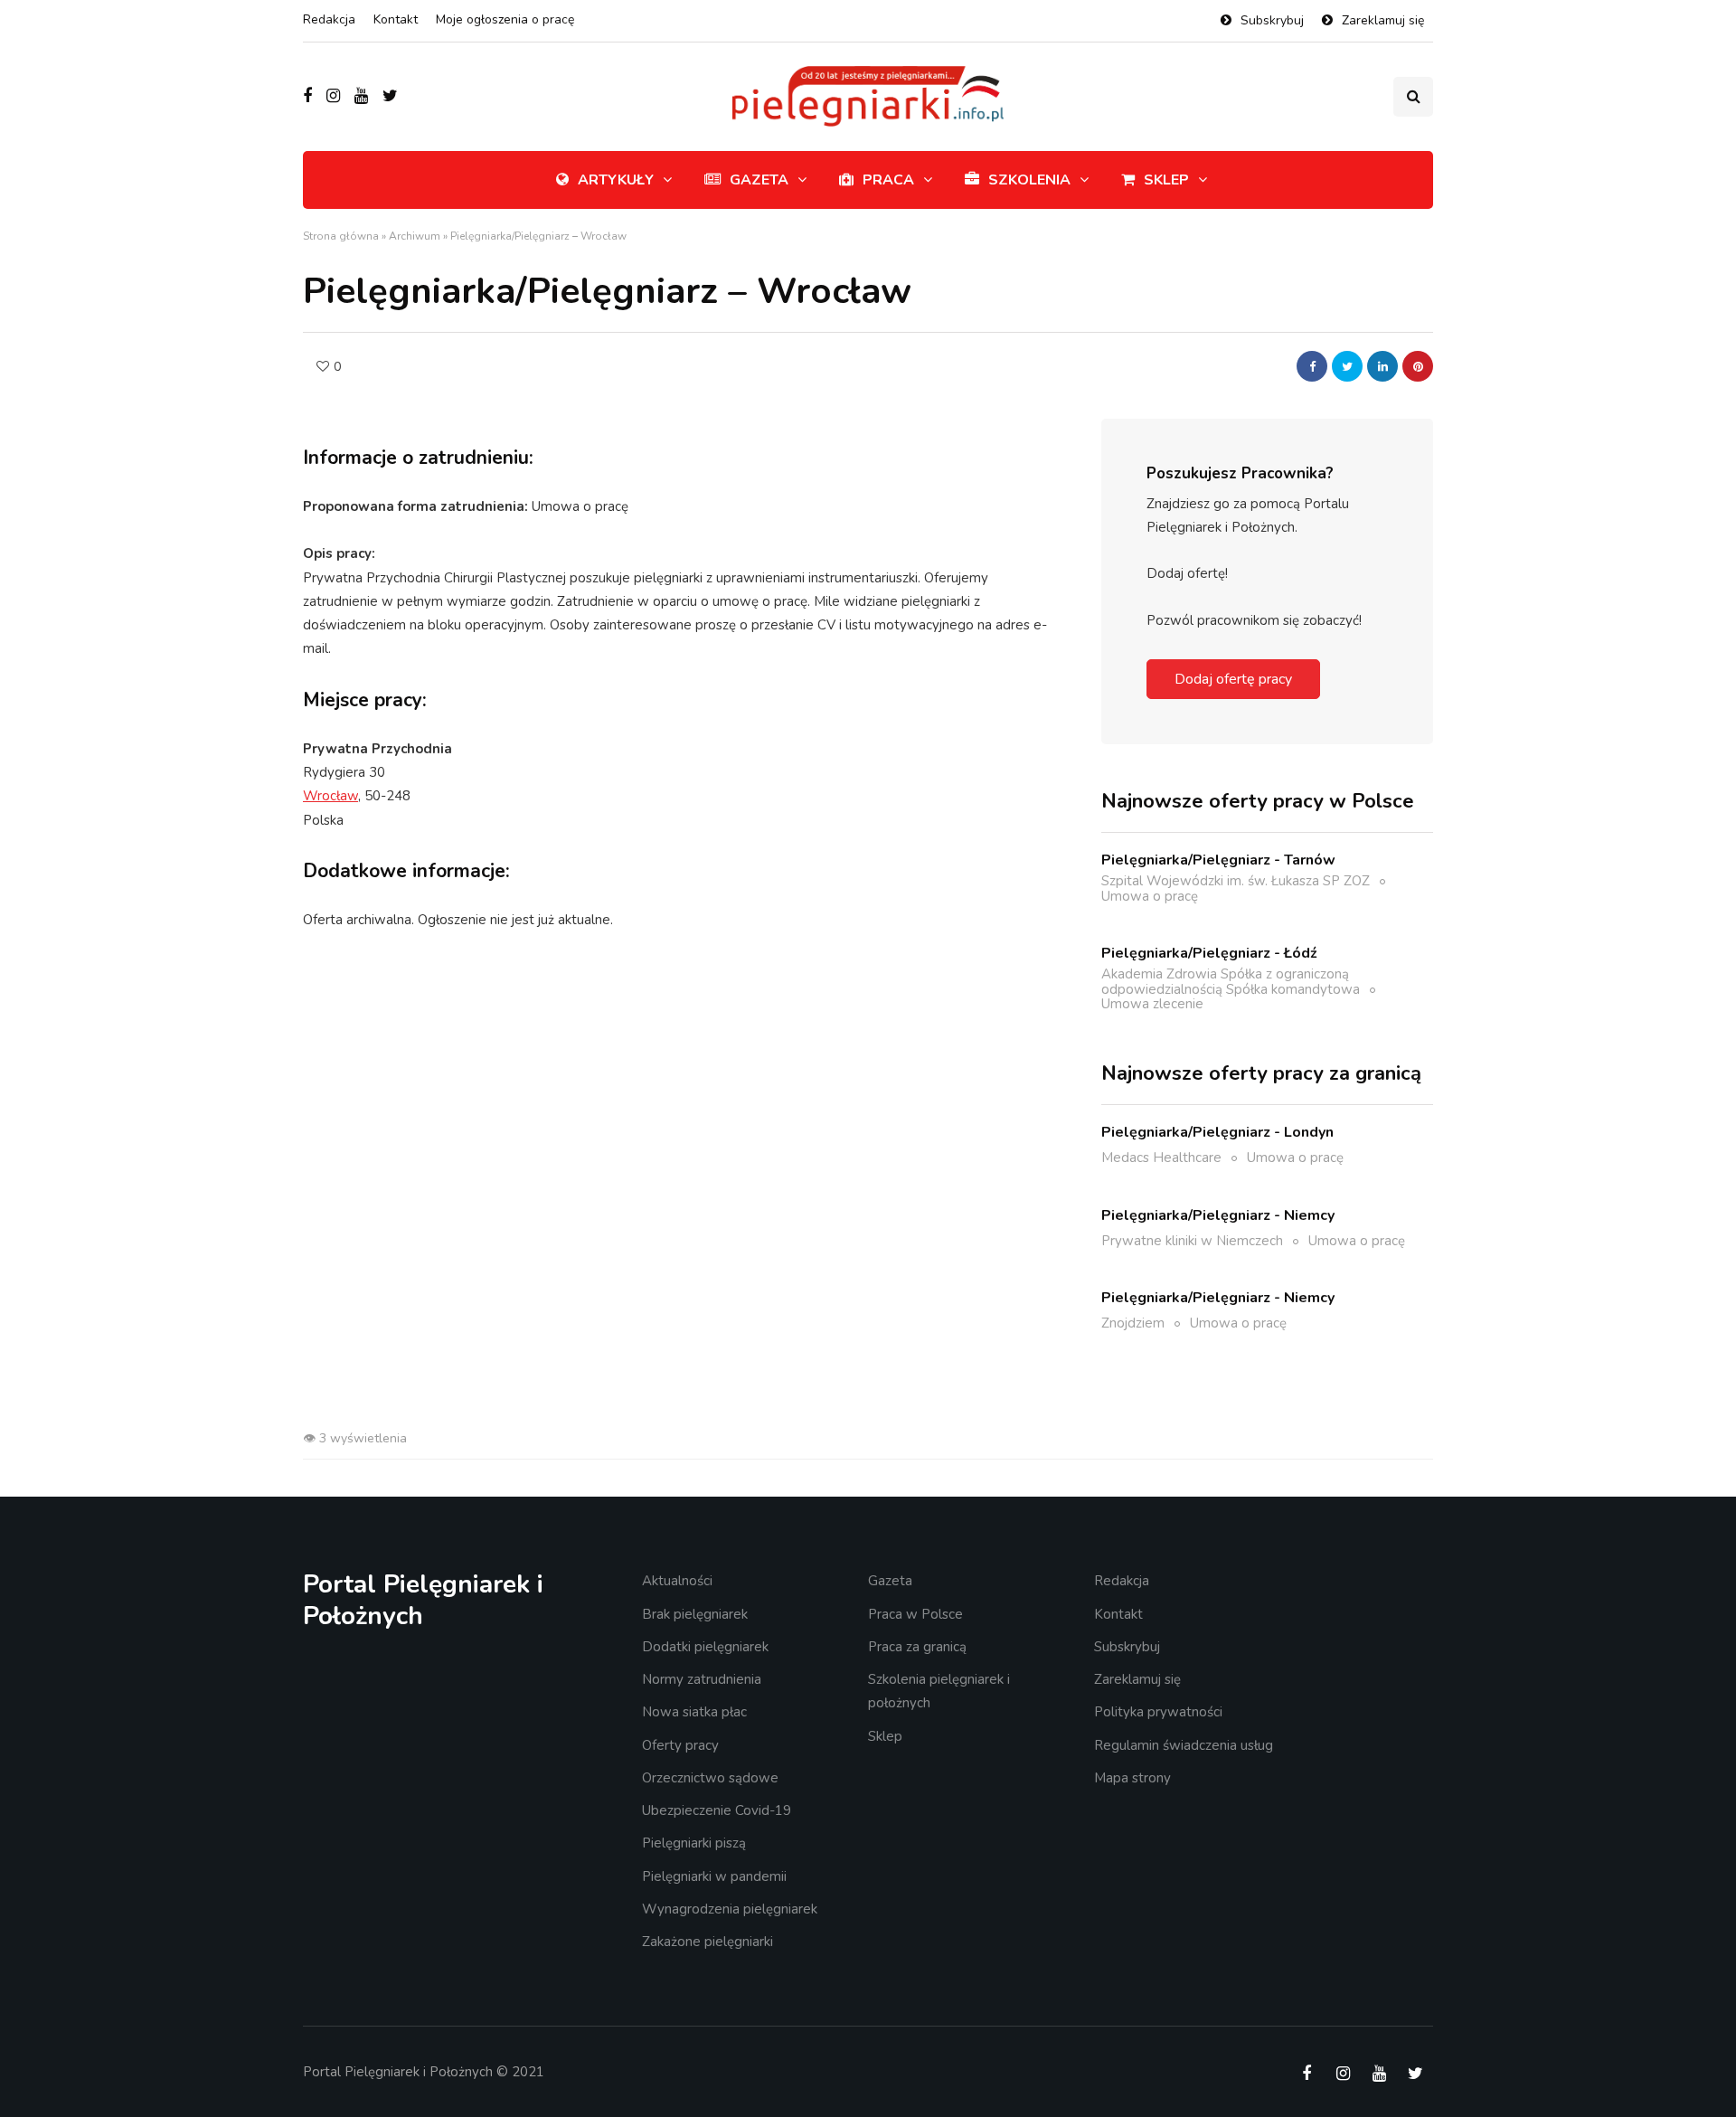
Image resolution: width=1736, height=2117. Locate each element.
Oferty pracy (680, 1745)
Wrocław (330, 796)
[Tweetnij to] (1347, 366)
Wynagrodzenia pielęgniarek (730, 1909)
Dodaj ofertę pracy (1233, 679)
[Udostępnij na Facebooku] (1312, 366)
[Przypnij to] (1418, 366)
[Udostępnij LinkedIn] (1382, 366)
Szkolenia (1029, 180)
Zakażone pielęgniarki (708, 1942)
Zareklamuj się (1383, 20)
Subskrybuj (1272, 20)
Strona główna (341, 236)
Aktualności (677, 1581)
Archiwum (415, 236)
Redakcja (329, 19)
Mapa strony (1132, 1778)
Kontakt (396, 19)
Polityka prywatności (1158, 1712)
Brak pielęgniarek (695, 1614)
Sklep (1166, 180)
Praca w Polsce (915, 1614)
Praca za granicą (917, 1647)
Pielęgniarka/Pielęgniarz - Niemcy (1218, 1215)
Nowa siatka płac (694, 1712)
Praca (888, 180)
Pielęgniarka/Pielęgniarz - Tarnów (1218, 860)
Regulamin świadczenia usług (1184, 1745)
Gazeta (759, 180)
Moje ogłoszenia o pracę (505, 19)
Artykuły (616, 180)
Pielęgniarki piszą (694, 1843)
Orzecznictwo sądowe (710, 1778)
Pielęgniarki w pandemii (714, 1876)
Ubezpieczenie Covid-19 (717, 1810)
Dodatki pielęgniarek (705, 1647)
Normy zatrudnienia (702, 1679)
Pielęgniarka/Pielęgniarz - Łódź (1209, 953)
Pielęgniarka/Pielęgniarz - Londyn (1217, 1132)
